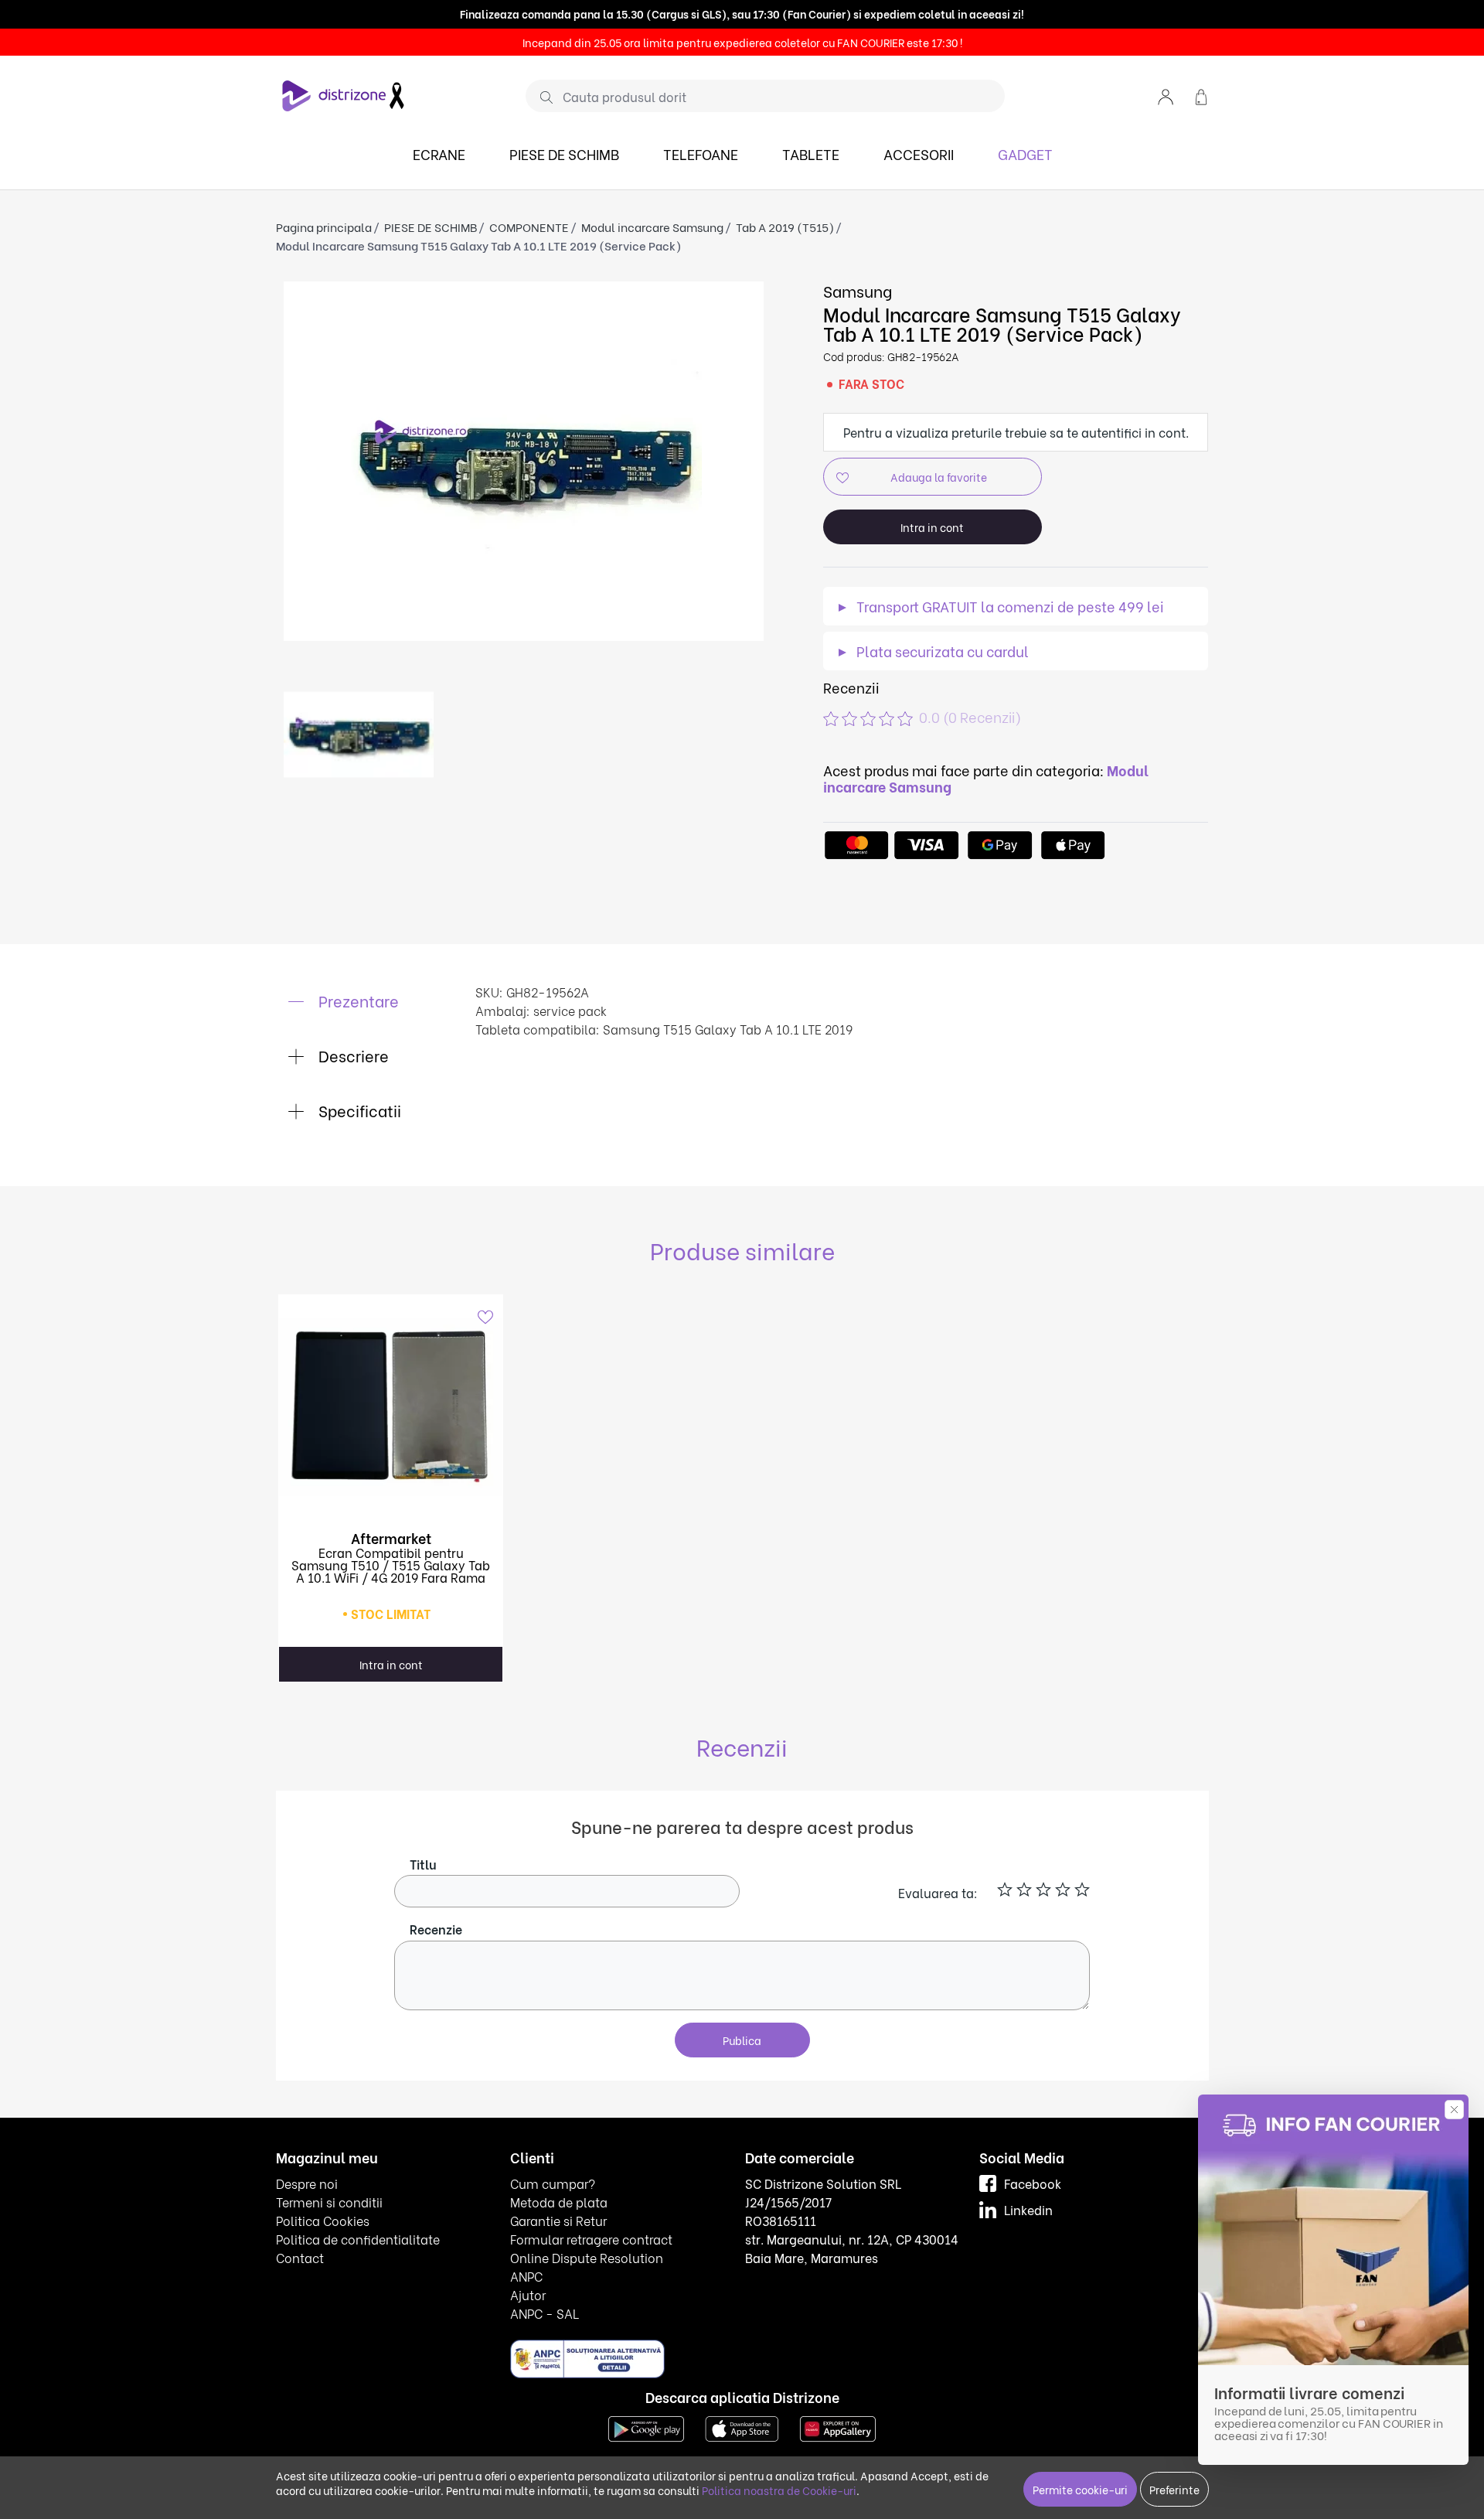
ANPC (526, 2276)
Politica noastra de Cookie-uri (779, 2490)
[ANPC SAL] (587, 2358)
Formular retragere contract (591, 2239)
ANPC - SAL (545, 2313)
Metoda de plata (559, 2202)
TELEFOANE (701, 153)
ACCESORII (919, 153)
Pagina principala (324, 227)
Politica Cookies (323, 2220)
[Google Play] (646, 2427)
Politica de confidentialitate (358, 2239)
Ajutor (528, 2294)
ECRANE (439, 153)
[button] (1166, 95)
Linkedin (1028, 2209)
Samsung (858, 290)
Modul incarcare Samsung (652, 227)
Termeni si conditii (329, 2202)
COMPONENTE (529, 227)
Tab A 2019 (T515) (785, 227)
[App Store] (742, 2427)
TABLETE (811, 153)
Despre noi (307, 2183)
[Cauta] (541, 97)
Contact (300, 2257)
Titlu (423, 1864)
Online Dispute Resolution (587, 2257)
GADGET (1025, 153)
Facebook (1033, 2183)
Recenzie (436, 1929)
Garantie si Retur (558, 2220)
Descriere (352, 1055)
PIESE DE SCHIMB (564, 153)
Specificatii (358, 1110)
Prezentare (357, 1000)
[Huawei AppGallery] (838, 2427)
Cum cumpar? (553, 2183)
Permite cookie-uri (1080, 2489)
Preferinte (1174, 2489)
